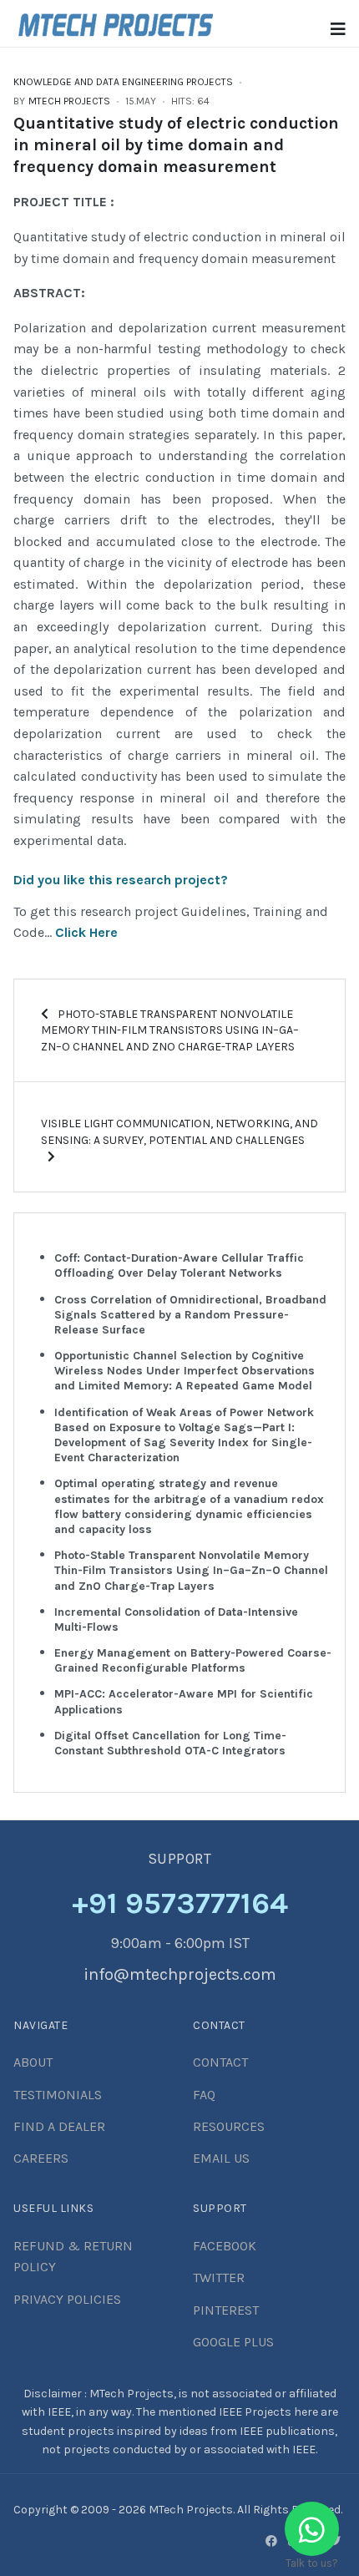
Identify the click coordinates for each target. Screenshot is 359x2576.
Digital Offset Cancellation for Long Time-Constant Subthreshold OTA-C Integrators (170, 1743)
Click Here (86, 932)
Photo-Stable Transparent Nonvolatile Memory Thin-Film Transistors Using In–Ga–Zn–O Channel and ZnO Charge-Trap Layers (191, 1570)
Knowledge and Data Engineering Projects (123, 82)
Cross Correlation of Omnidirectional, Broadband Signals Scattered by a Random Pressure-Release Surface (190, 1315)
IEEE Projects (256, 2412)
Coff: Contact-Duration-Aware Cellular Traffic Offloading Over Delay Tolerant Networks (179, 1265)
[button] (338, 30)
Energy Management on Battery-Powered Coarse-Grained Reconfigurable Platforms (193, 1660)
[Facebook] (271, 2541)
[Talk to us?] (312, 2529)
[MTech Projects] (116, 22)
